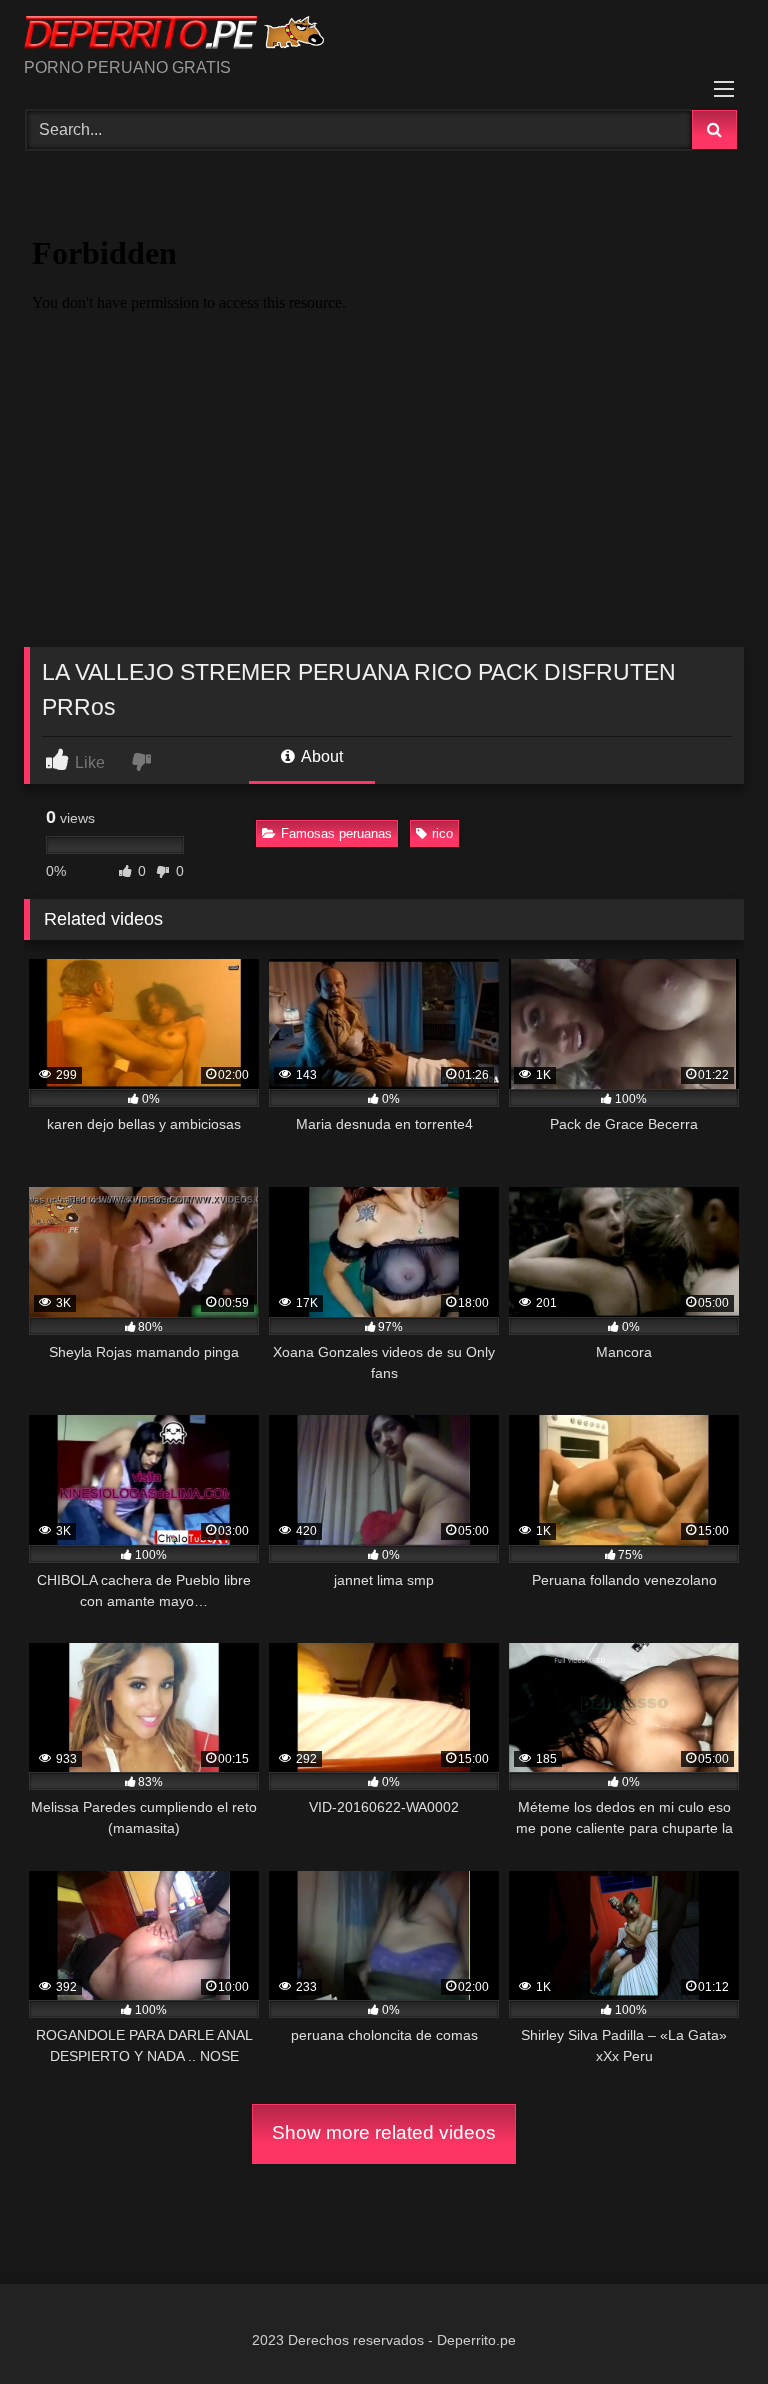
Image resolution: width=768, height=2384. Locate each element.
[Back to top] (706, 2324)
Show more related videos (384, 2132)
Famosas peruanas (336, 833)
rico (442, 833)
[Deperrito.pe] (384, 36)
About (320, 756)
